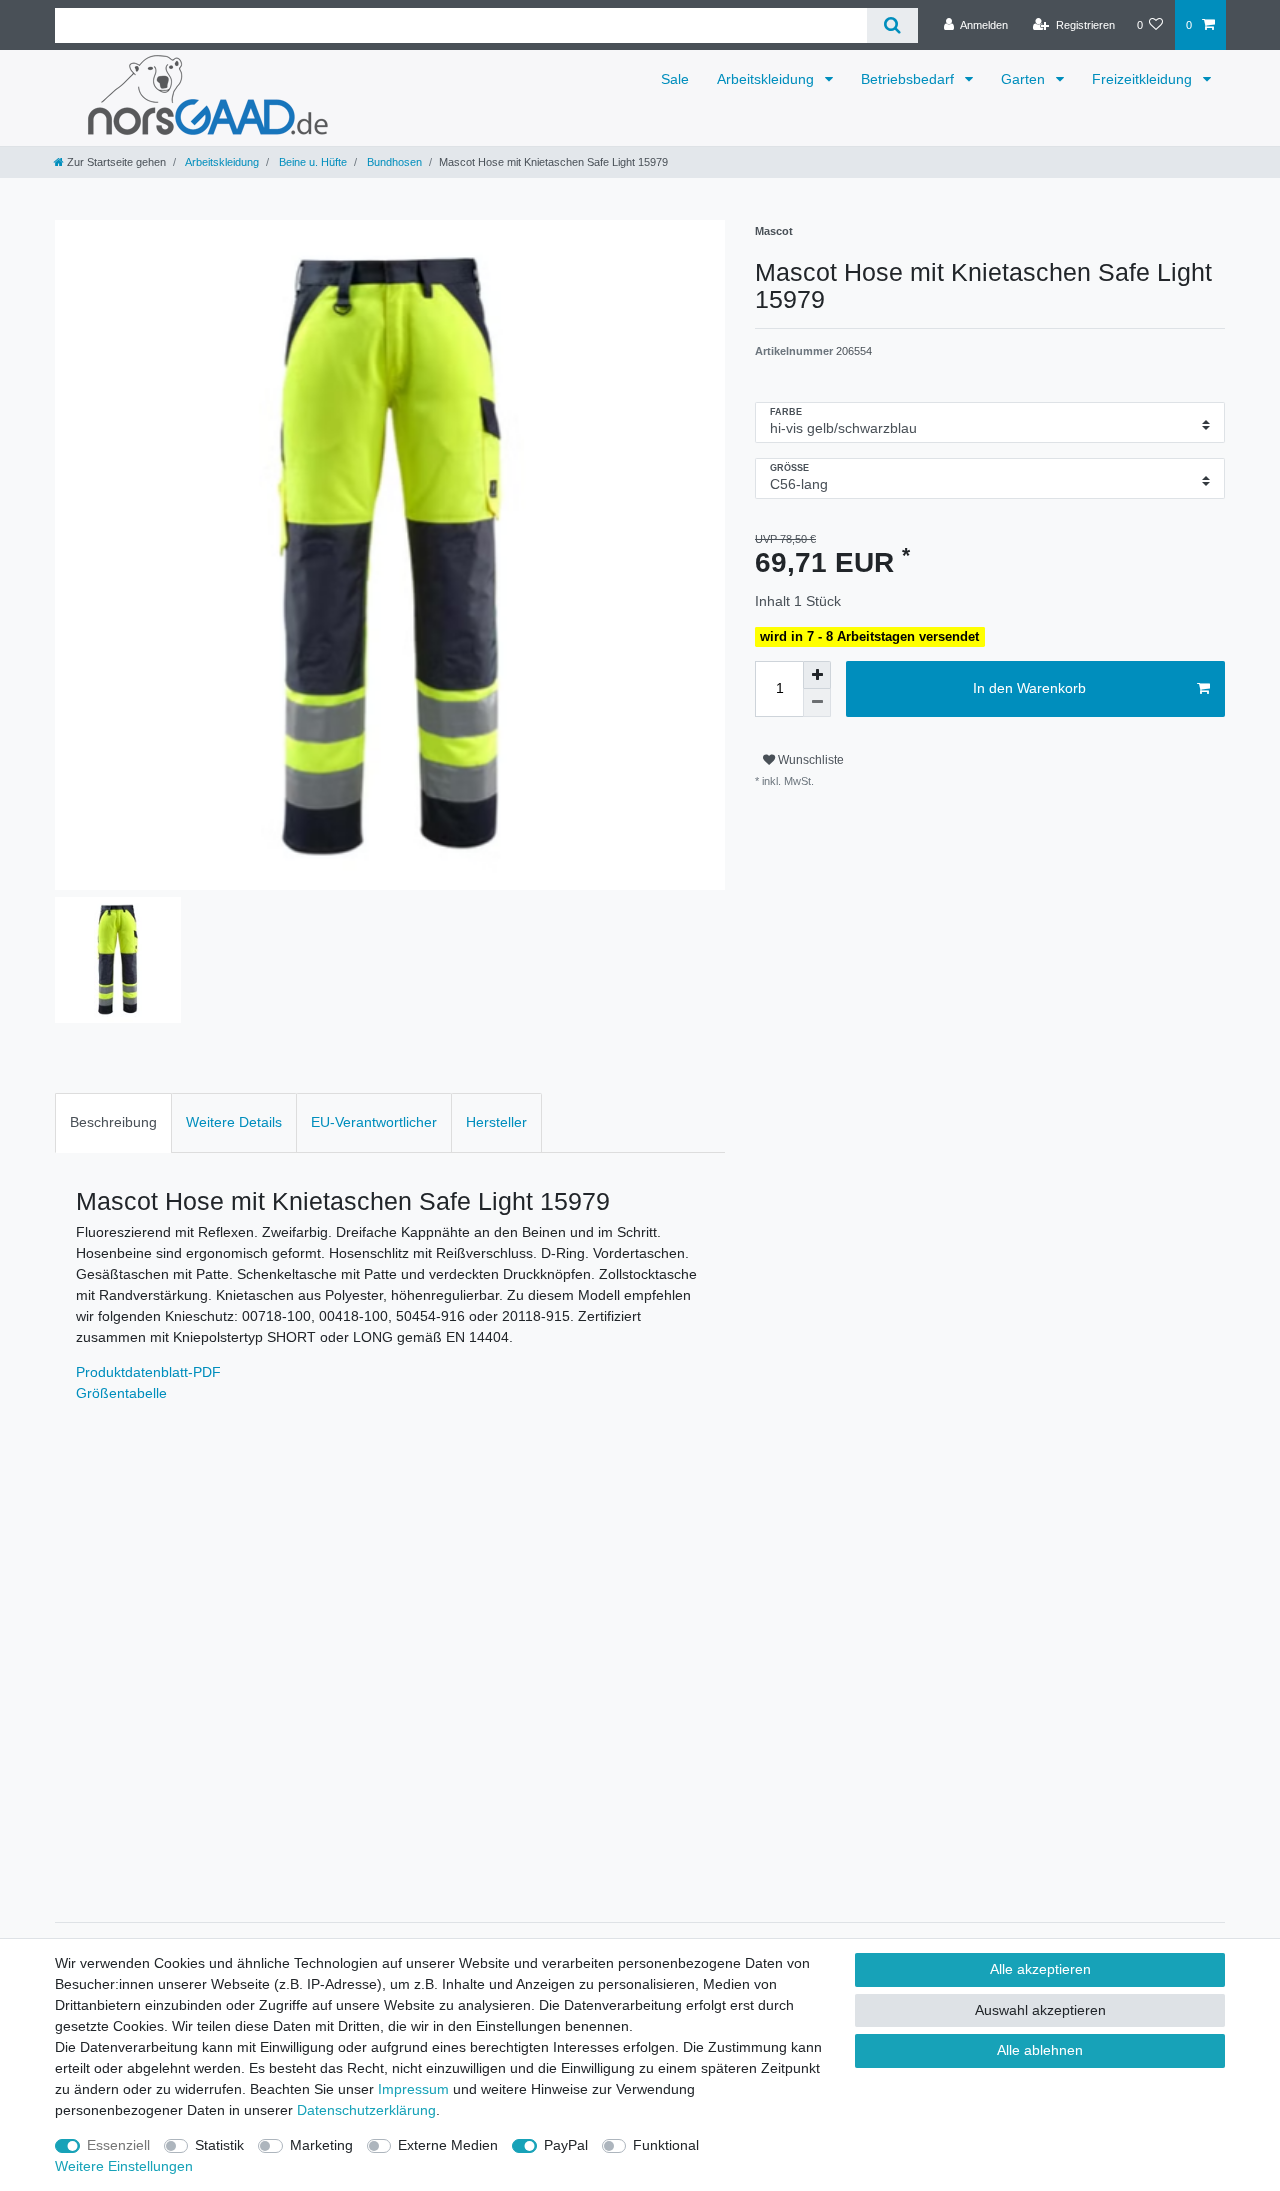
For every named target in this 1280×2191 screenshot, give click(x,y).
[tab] (113, 1122)
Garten (1025, 79)
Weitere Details (234, 1122)
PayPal (566, 2145)
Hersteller (496, 1122)
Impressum (413, 2089)
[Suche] (892, 25)
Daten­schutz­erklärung (366, 2110)
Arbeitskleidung (767, 79)
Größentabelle (121, 1393)
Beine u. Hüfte (311, 162)
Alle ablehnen (1040, 2050)
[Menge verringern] (817, 703)
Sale (675, 79)
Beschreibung (113, 1122)
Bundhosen (393, 162)
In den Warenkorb (1029, 688)
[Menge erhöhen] (817, 675)
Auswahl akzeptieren (1040, 2010)
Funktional (666, 2145)
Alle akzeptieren (1040, 1969)
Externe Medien (448, 2145)
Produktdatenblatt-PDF (148, 1372)
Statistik (219, 2145)
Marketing (321, 2145)
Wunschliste (809, 760)
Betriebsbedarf (909, 79)
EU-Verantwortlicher (374, 1122)
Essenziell (118, 2145)
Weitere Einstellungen (124, 2166)
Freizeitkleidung (1144, 79)
